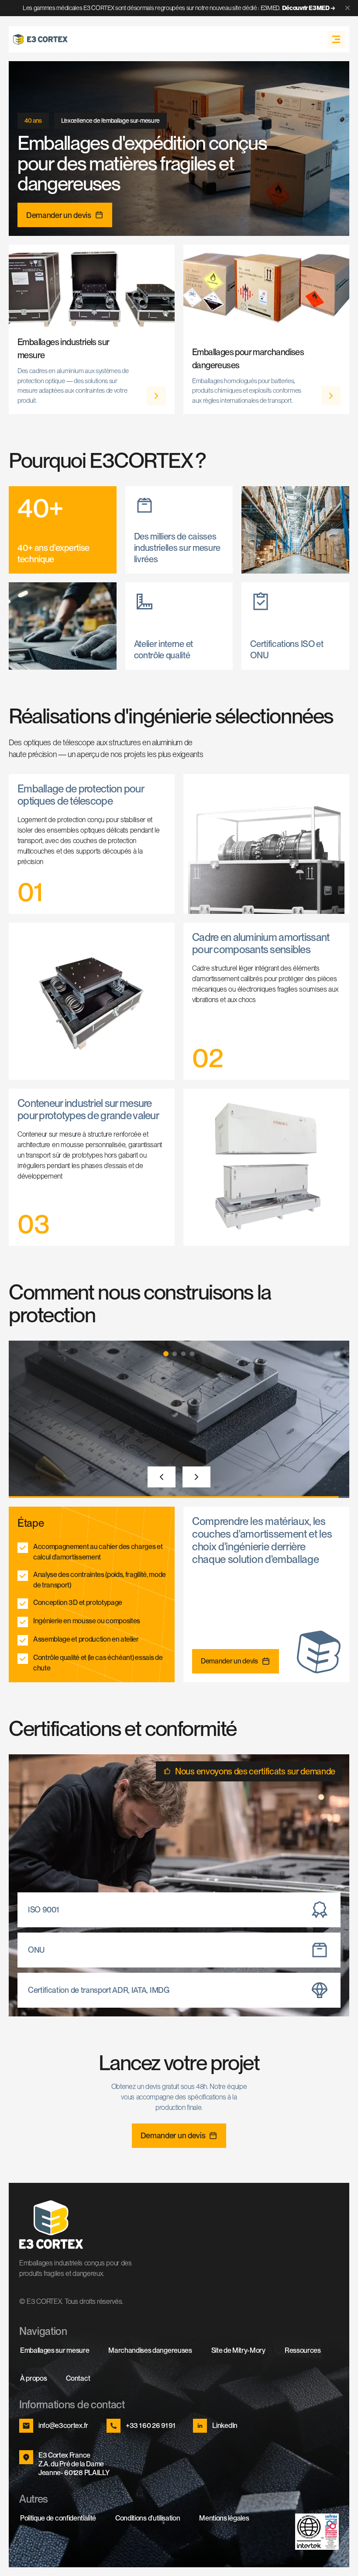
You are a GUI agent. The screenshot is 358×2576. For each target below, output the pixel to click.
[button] (166, 1354)
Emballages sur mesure (55, 2350)
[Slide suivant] (196, 1477)
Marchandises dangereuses (150, 2350)
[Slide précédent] (162, 1477)
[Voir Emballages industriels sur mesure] (156, 396)
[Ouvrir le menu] (336, 39)
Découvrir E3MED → (309, 8)
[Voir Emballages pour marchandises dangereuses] (331, 396)
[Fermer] (348, 8)
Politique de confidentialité (58, 2518)
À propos (33, 2378)
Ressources (303, 2350)
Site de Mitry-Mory (238, 2350)
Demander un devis (59, 215)
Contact (78, 2378)
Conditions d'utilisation (148, 2518)
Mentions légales (224, 2518)
